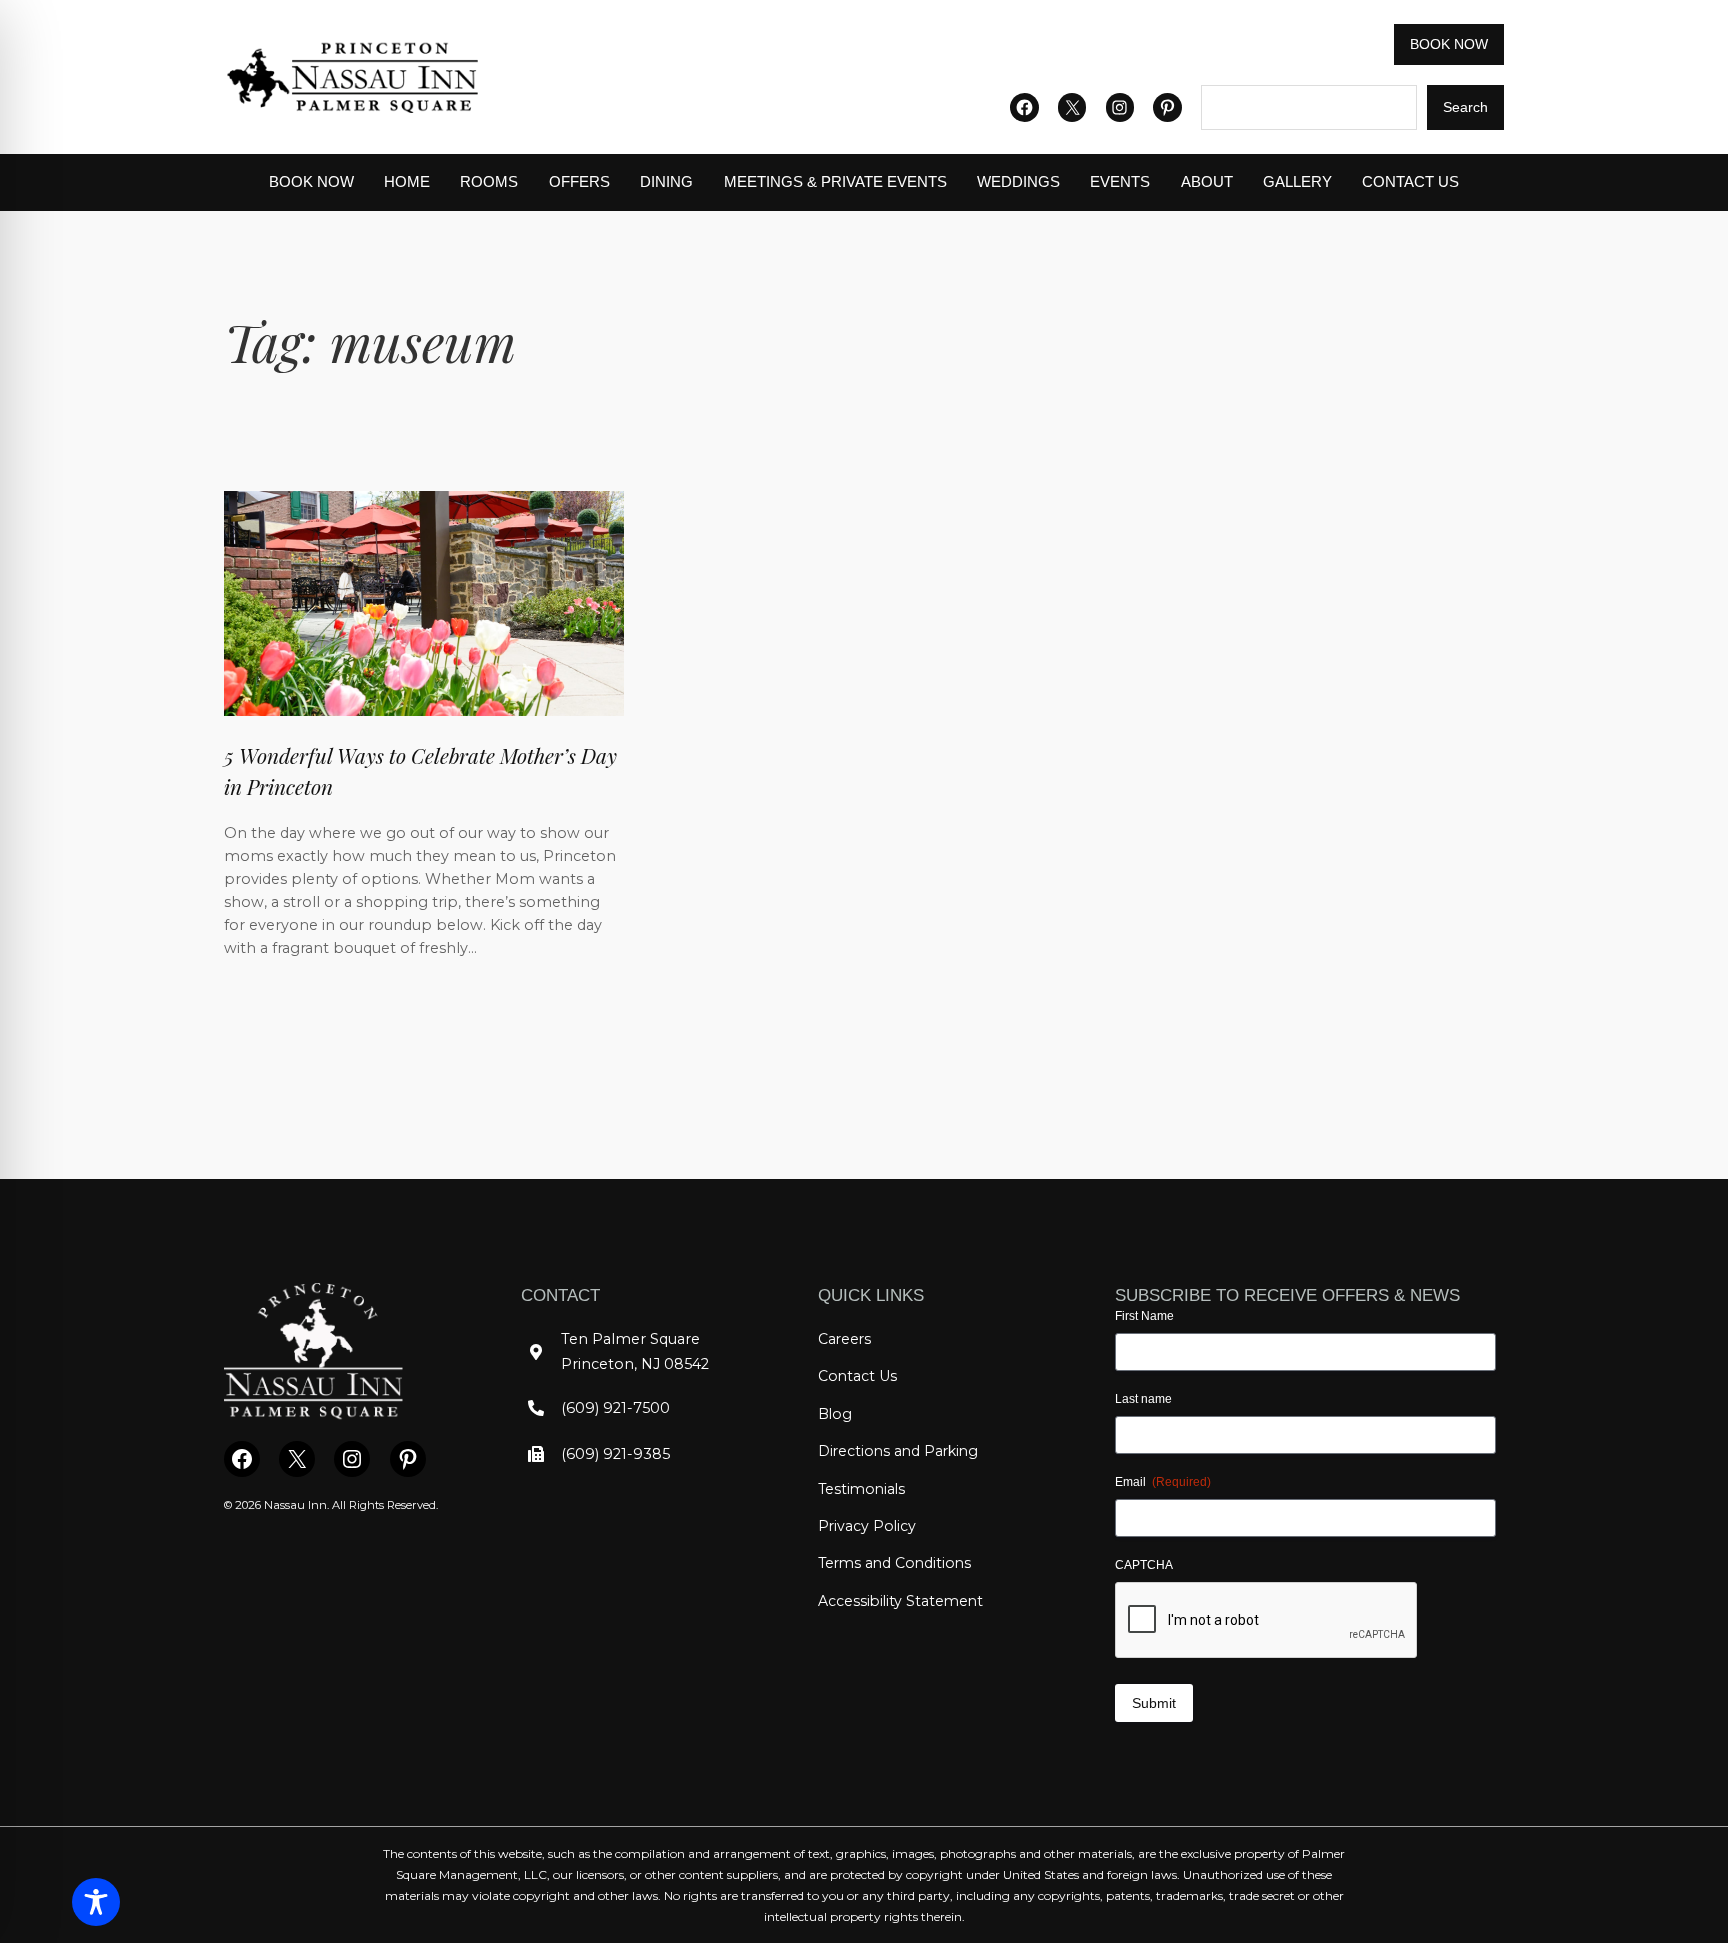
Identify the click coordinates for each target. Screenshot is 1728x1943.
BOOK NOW (1449, 44)
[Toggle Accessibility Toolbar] (96, 1902)
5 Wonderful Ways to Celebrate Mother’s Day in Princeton (420, 770)
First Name (1144, 1316)
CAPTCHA (1144, 1565)
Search (1465, 107)
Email (1163, 1482)
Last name (1143, 1399)
